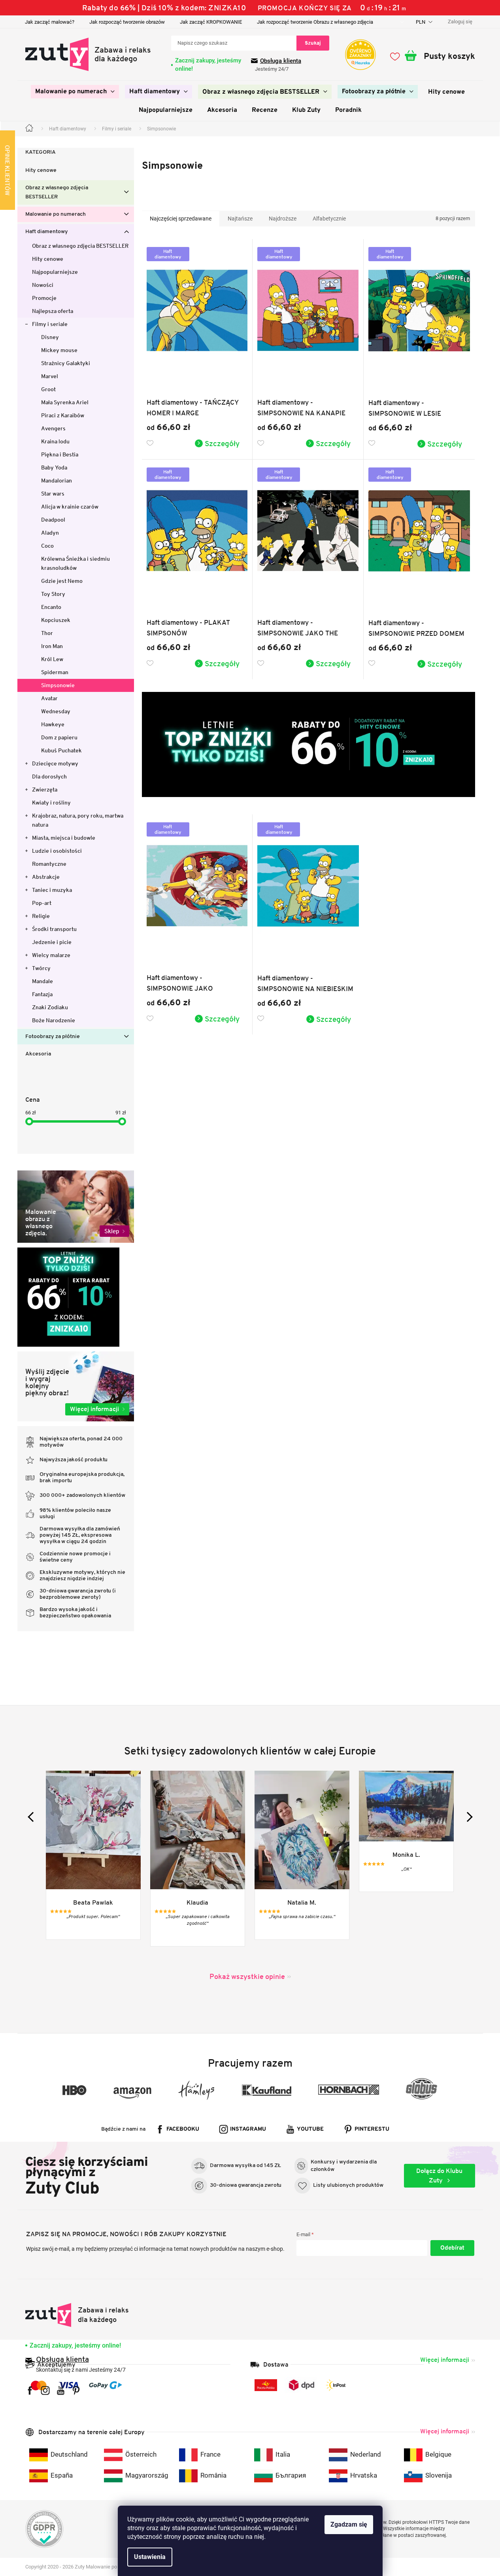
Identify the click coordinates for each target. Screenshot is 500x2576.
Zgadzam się (349, 2524)
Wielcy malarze (51, 955)
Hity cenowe (41, 171)
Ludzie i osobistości (57, 851)
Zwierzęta (45, 790)
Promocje (44, 298)
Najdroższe (283, 219)
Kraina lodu (55, 441)
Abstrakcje (46, 877)
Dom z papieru (59, 737)
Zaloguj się (452, 2248)
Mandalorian (57, 481)
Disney (50, 337)
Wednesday (56, 711)
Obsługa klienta (281, 61)
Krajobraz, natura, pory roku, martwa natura (78, 820)
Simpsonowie (58, 685)
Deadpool (53, 520)
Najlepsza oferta (53, 311)
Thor (47, 633)
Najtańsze (240, 219)
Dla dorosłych (49, 776)
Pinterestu (372, 2129)
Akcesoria (38, 1054)
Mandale (42, 981)
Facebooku (183, 2129)
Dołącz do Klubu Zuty (439, 2176)
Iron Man (52, 646)
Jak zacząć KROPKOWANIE (211, 22)
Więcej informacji (445, 2360)
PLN (421, 22)
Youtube (310, 2129)
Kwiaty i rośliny (51, 803)
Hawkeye (53, 724)
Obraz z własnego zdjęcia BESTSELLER (57, 192)
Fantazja (42, 994)
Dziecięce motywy (55, 763)
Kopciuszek (56, 620)
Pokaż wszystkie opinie (247, 1976)
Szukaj (313, 43)
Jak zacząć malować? (50, 22)
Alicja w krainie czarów (70, 507)
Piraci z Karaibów (63, 415)
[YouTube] (61, 2390)
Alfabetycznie (329, 219)
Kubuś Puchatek (61, 750)
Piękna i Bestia (60, 454)
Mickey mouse (59, 350)
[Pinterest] (76, 2390)
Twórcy (41, 968)
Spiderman (55, 672)
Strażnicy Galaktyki (66, 363)
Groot (48, 389)
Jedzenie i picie (52, 942)
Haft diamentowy (47, 232)
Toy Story (53, 594)
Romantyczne (49, 864)
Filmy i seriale (50, 324)
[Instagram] (45, 2390)
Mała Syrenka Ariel (65, 402)
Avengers (53, 428)
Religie (41, 916)
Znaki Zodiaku (50, 1007)
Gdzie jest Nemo (62, 581)
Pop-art (42, 903)
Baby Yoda (54, 467)
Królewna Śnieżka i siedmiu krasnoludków (75, 563)
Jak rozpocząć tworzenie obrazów (127, 22)
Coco (47, 546)
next (467, 1817)
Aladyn (50, 533)
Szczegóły (222, 443)
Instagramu (248, 2129)
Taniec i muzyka (52, 890)
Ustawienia (150, 2557)
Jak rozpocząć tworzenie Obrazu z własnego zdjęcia (315, 22)
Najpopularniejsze (55, 272)
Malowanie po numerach (56, 214)
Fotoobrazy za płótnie (53, 1037)
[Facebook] (30, 2390)
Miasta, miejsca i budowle (64, 838)
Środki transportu (54, 929)
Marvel (50, 376)
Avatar (49, 698)
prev (33, 1817)
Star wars (53, 494)
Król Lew (52, 659)
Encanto (51, 607)
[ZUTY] (77, 2315)
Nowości (43, 285)
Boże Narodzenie (54, 1020)
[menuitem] (75, 92)
